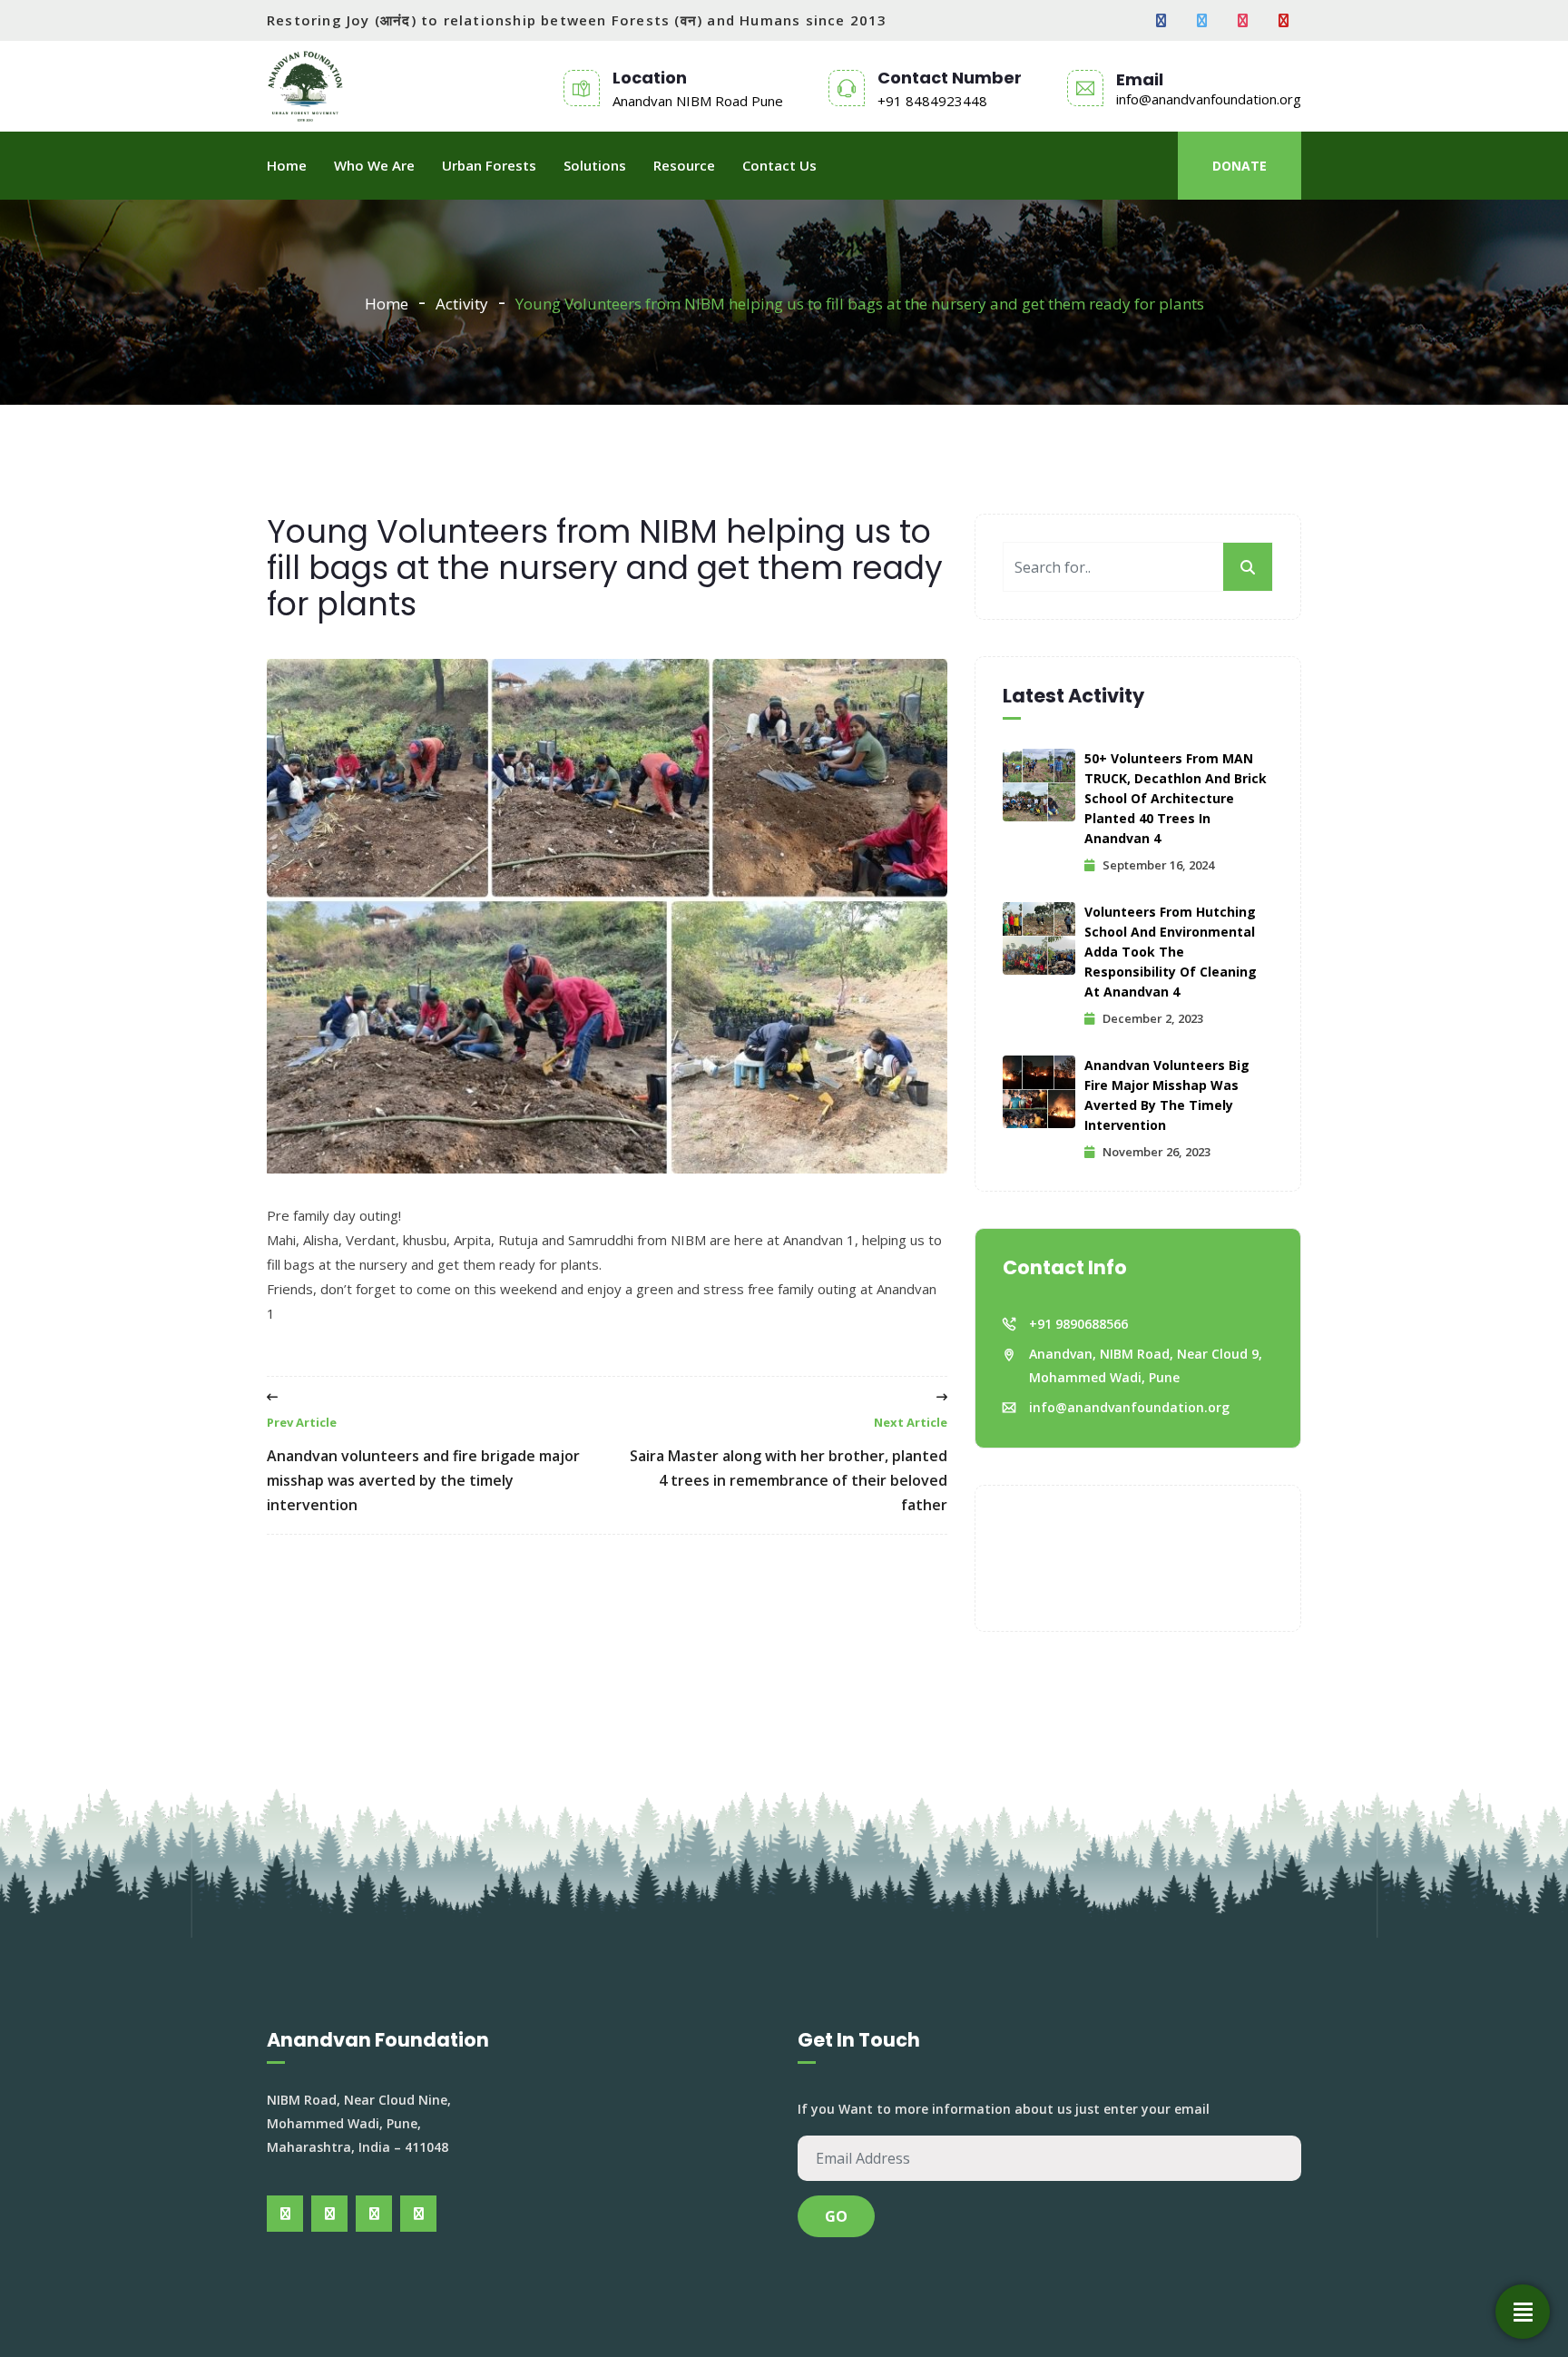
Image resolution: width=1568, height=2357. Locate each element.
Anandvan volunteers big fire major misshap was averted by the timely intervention (1167, 1095)
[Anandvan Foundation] (305, 86)
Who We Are (374, 165)
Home (287, 165)
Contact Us (779, 165)
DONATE (1240, 166)
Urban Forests (489, 165)
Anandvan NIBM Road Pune (698, 101)
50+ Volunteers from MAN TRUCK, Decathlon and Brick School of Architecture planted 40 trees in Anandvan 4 (1176, 798)
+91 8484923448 (932, 101)
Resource (684, 165)
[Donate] (1523, 2312)
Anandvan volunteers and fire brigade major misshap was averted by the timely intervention (423, 1464)
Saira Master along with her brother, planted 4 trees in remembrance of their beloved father (789, 1464)
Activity (462, 304)
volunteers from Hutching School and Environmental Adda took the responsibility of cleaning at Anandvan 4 (1171, 952)
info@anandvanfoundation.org (1209, 99)
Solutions (595, 165)
